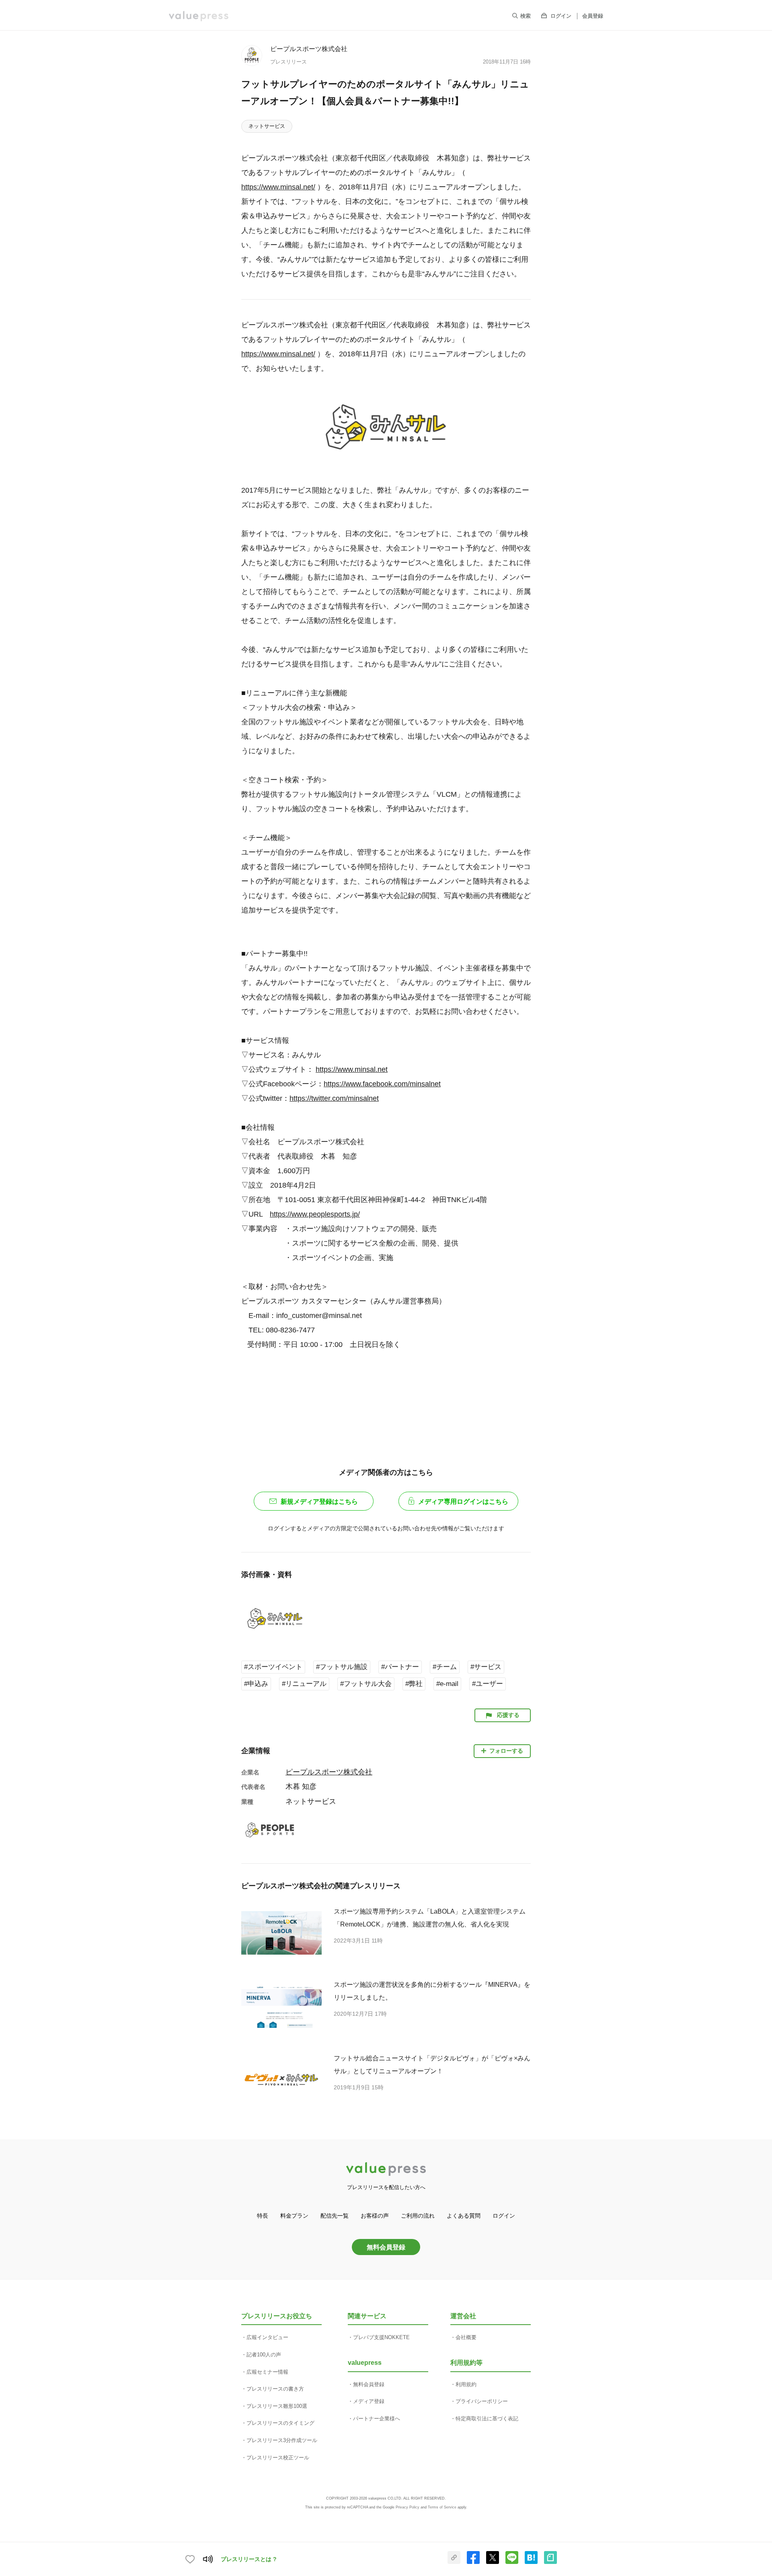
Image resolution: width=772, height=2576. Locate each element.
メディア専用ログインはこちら (463, 1502)
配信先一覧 (335, 2216)
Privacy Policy (408, 2507)
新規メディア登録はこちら (319, 1502)
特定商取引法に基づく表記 (487, 2419)
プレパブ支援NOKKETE (381, 2337)
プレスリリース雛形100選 (277, 2406)
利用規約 (466, 2384)
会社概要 (466, 2337)
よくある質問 (464, 2216)
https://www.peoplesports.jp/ (315, 1214)
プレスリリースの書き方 (275, 2389)
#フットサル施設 (342, 1667)
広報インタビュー (267, 2337)
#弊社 (414, 1684)
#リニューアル (304, 1684)
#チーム (445, 1667)
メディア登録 (369, 2401)
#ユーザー (488, 1684)
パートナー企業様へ (377, 2419)
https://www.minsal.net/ (278, 187)
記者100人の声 (264, 2355)
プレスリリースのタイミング (280, 2423)
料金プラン (294, 2216)
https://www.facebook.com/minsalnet (382, 1084)
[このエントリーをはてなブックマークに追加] (531, 2562)
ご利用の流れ (418, 2216)
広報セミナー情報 (267, 2372)
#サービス (486, 1667)
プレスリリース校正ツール (278, 2458)
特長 (263, 2216)
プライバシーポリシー (482, 2401)
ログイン (561, 16)
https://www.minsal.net (352, 1069)
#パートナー (400, 1667)
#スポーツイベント (273, 1667)
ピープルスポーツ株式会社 (309, 49)
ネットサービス (267, 126)
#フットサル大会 (366, 1684)
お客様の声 (375, 2216)
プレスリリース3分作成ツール (282, 2440)
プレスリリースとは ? (249, 2559)
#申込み (256, 1684)
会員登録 (593, 16)
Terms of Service (442, 2507)
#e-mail (447, 1684)
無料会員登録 (386, 2247)
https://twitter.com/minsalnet (334, 1098)
